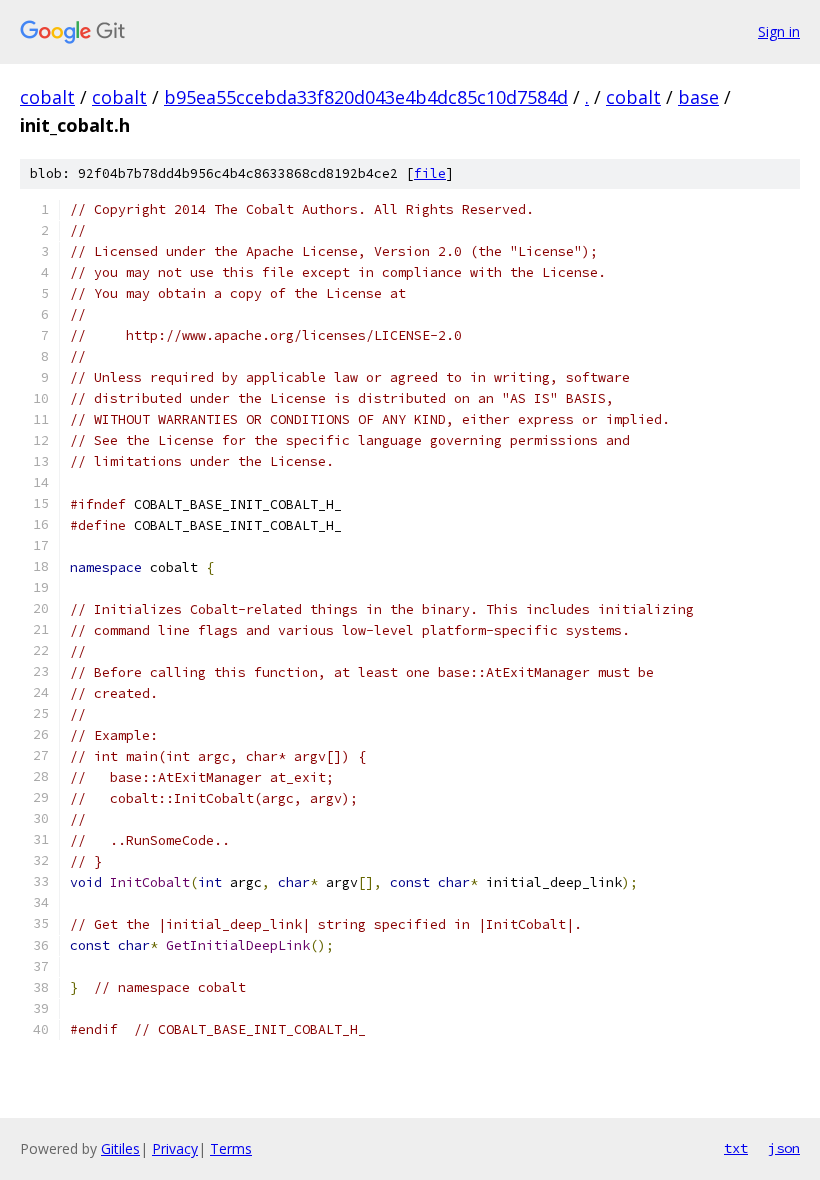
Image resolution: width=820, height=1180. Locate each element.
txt (736, 1148)
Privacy (175, 1148)
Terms (231, 1148)
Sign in (779, 31)
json (784, 1148)
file (430, 173)
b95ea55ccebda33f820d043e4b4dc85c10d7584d (366, 97)
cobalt (47, 97)
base (698, 97)
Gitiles (120, 1148)
